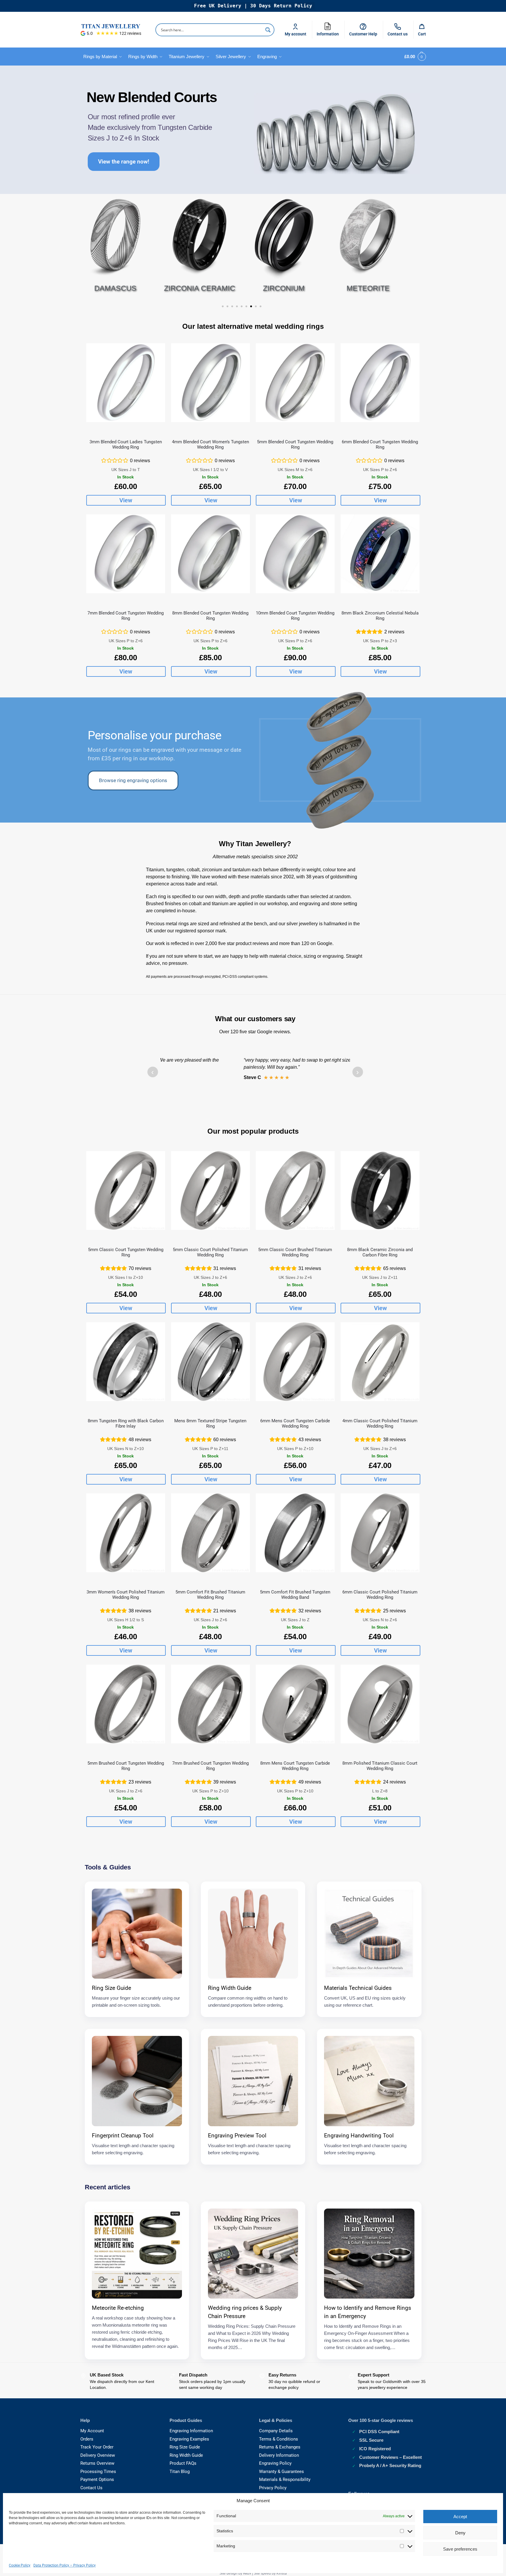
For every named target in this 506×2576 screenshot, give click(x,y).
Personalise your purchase (155, 735)
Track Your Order (97, 2447)
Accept (460, 2517)
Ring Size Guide (112, 1988)
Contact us (398, 34)
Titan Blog (180, 2472)
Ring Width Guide (230, 1988)
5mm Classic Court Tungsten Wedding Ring (126, 1252)
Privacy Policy (273, 2488)
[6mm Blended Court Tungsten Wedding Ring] (380, 383)
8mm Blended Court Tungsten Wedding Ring (210, 616)
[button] (414, 57)
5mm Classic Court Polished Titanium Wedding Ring (210, 1252)
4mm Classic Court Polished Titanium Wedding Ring (380, 1423)
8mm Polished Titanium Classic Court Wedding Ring (380, 1766)
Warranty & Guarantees (282, 2472)
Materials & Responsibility (285, 2479)
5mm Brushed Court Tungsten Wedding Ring (126, 1766)
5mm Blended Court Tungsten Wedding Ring (295, 444)
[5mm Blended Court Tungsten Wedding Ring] (295, 383)
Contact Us (91, 2488)
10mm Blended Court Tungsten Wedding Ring (295, 616)
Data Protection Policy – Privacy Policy (65, 2565)
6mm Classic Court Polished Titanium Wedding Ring (380, 1595)
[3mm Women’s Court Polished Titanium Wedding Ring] (126, 1533)
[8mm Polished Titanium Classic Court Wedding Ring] (380, 1704)
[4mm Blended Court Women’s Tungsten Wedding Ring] (210, 383)
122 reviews (130, 33)
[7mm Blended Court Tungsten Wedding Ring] (126, 554)
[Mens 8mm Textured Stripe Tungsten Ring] (210, 1362)
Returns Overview (97, 2463)
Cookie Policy (20, 2565)
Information (329, 28)
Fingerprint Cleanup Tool (123, 2136)
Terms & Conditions (279, 2439)
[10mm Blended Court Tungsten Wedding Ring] (295, 554)
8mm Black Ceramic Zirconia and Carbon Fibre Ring (380, 1252)
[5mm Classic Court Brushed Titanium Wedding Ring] (295, 1190)
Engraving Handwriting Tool (359, 2136)
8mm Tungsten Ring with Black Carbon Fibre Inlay (126, 1423)
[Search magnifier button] (268, 30)
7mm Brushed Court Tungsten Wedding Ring (210, 1766)
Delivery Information (279, 2455)
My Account (92, 2431)
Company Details (276, 2431)
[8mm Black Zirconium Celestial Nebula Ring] (380, 554)
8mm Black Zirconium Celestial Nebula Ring (380, 616)
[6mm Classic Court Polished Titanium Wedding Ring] (380, 1533)
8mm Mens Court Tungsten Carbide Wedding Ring (295, 1766)
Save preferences (460, 2549)
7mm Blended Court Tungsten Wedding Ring (126, 616)
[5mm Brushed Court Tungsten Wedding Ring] (126, 1704)
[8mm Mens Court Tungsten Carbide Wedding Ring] (295, 1704)
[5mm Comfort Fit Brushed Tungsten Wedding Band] (295, 1533)
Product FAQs (183, 2463)
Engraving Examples (189, 2439)
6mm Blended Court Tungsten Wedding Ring (380, 444)
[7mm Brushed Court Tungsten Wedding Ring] (210, 1704)
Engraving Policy (275, 2463)
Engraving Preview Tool (237, 2136)
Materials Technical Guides (358, 1988)
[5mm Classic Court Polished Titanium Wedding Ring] (210, 1190)
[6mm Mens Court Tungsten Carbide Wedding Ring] (295, 1362)
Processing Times (98, 2472)
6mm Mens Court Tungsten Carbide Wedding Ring (295, 1423)
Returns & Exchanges (280, 2447)
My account (296, 34)
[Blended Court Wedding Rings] (337, 134)
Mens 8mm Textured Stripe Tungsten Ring (210, 1423)
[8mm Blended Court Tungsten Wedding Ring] (210, 554)
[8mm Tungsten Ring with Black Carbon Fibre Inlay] (126, 1362)
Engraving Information (191, 2431)
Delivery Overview (98, 2455)
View (126, 500)
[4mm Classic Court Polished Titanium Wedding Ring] (380, 1362)
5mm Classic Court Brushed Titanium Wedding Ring (295, 1252)
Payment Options (97, 2479)
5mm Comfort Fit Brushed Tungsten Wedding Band (295, 1595)
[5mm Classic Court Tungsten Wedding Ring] (126, 1190)
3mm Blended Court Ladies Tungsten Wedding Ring (126, 444)
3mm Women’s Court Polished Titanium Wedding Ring (126, 1595)
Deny (460, 2533)
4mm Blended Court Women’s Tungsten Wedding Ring (210, 444)
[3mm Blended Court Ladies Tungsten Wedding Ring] (126, 383)
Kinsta (282, 2573)
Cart (422, 34)
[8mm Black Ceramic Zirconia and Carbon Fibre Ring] (380, 1190)
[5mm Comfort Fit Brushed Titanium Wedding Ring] (210, 1533)
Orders (87, 2439)
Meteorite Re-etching (118, 2308)
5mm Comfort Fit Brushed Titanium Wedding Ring (210, 1595)
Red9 (247, 2573)
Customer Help (363, 34)
